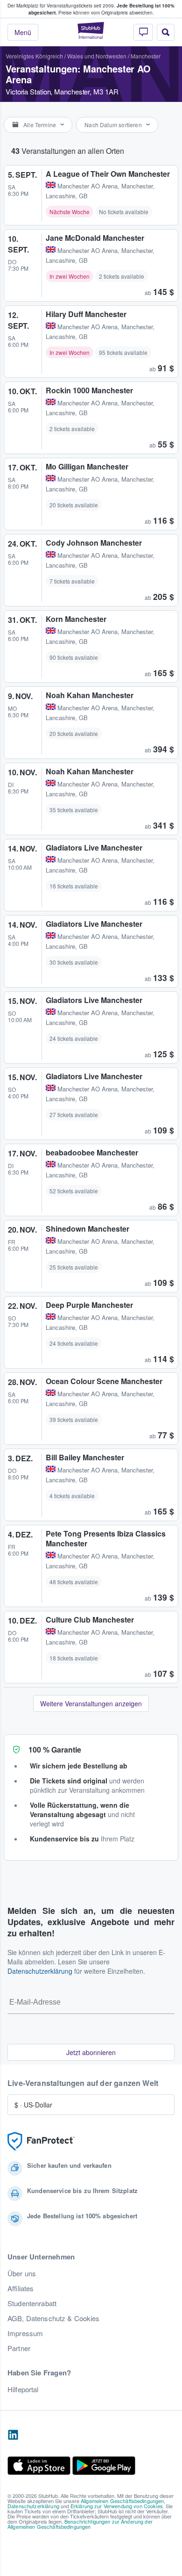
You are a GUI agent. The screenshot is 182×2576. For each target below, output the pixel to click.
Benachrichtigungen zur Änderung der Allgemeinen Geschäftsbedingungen (80, 2524)
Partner (19, 2348)
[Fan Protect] (41, 2141)
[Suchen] (166, 32)
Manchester (146, 56)
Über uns (22, 2273)
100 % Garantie (55, 1750)
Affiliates (21, 2288)
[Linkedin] (13, 2435)
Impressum (25, 2333)
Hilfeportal (23, 2389)
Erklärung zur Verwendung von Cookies (117, 2506)
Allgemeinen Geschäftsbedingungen (122, 2501)
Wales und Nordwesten (97, 56)
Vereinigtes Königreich (34, 56)
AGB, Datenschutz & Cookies (54, 2318)
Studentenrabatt (32, 2303)
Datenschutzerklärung (40, 1971)
